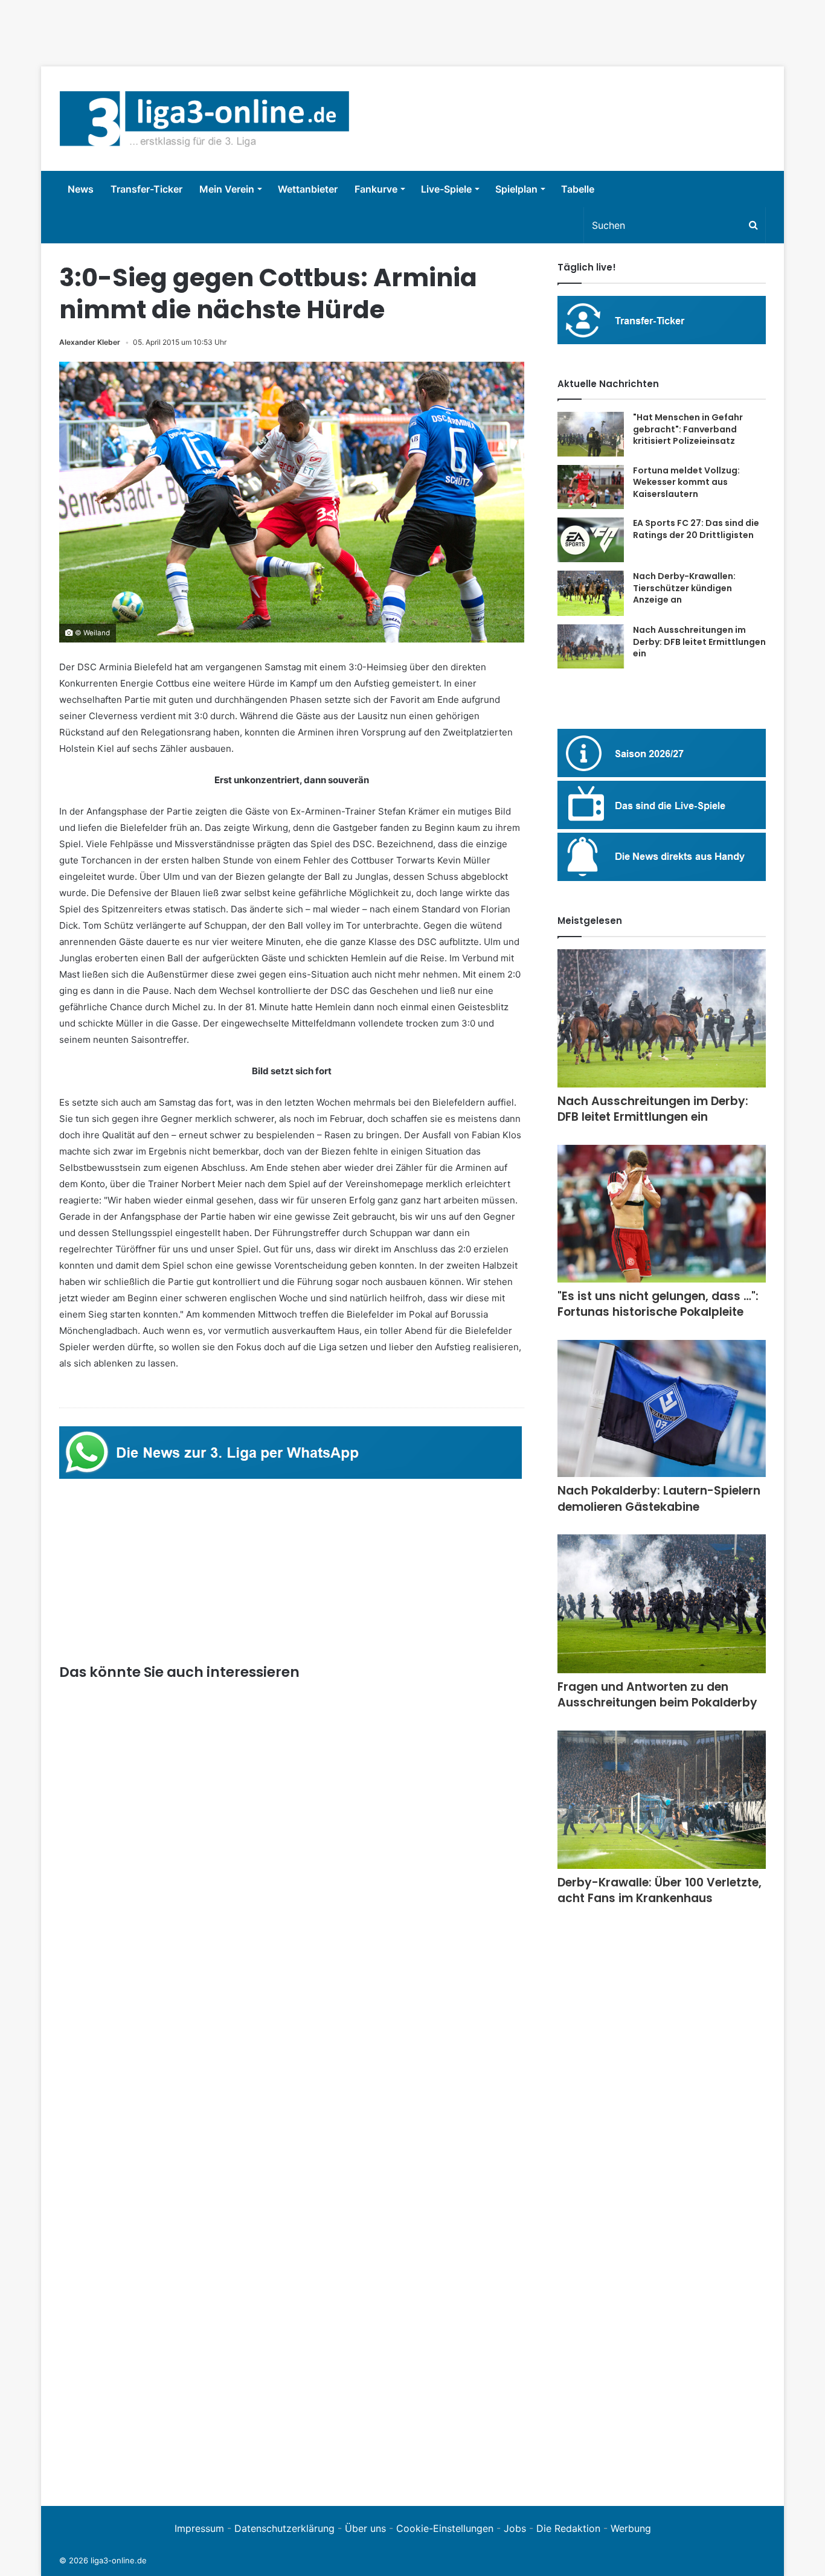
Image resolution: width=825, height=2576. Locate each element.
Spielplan (516, 189)
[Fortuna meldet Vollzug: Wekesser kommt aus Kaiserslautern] (591, 487)
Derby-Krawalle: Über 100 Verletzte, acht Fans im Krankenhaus (660, 1891)
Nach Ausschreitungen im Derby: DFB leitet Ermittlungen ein (699, 642)
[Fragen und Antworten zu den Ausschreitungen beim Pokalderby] (662, 1604)
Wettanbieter (308, 189)
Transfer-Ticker (146, 189)
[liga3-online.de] (204, 119)
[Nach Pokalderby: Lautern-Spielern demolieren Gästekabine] (662, 1408)
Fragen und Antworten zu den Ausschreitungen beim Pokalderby (657, 1695)
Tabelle (578, 189)
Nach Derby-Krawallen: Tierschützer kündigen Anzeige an (684, 588)
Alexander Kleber (90, 342)
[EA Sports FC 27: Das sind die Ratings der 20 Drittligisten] (591, 540)
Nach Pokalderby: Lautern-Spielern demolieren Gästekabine (659, 1499)
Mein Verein (227, 189)
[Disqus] (292, 2321)
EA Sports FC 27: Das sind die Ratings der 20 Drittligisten (696, 529)
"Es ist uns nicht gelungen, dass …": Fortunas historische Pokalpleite (658, 1304)
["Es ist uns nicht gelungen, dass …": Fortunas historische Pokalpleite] (662, 1214)
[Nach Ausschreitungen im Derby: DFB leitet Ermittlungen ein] (591, 646)
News (81, 189)
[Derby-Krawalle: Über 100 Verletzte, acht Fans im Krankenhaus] (662, 1800)
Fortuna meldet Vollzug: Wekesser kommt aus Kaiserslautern (686, 482)
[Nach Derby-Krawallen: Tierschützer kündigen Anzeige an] (591, 593)
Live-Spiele (446, 189)
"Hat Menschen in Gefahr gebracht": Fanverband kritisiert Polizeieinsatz (688, 429)
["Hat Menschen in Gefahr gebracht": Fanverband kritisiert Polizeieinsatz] (591, 434)
